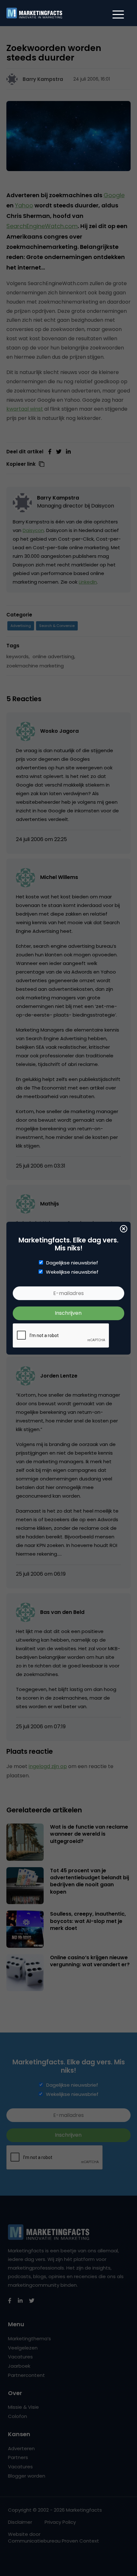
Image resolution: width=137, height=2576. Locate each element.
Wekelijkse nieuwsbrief (72, 1272)
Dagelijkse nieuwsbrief (72, 1263)
